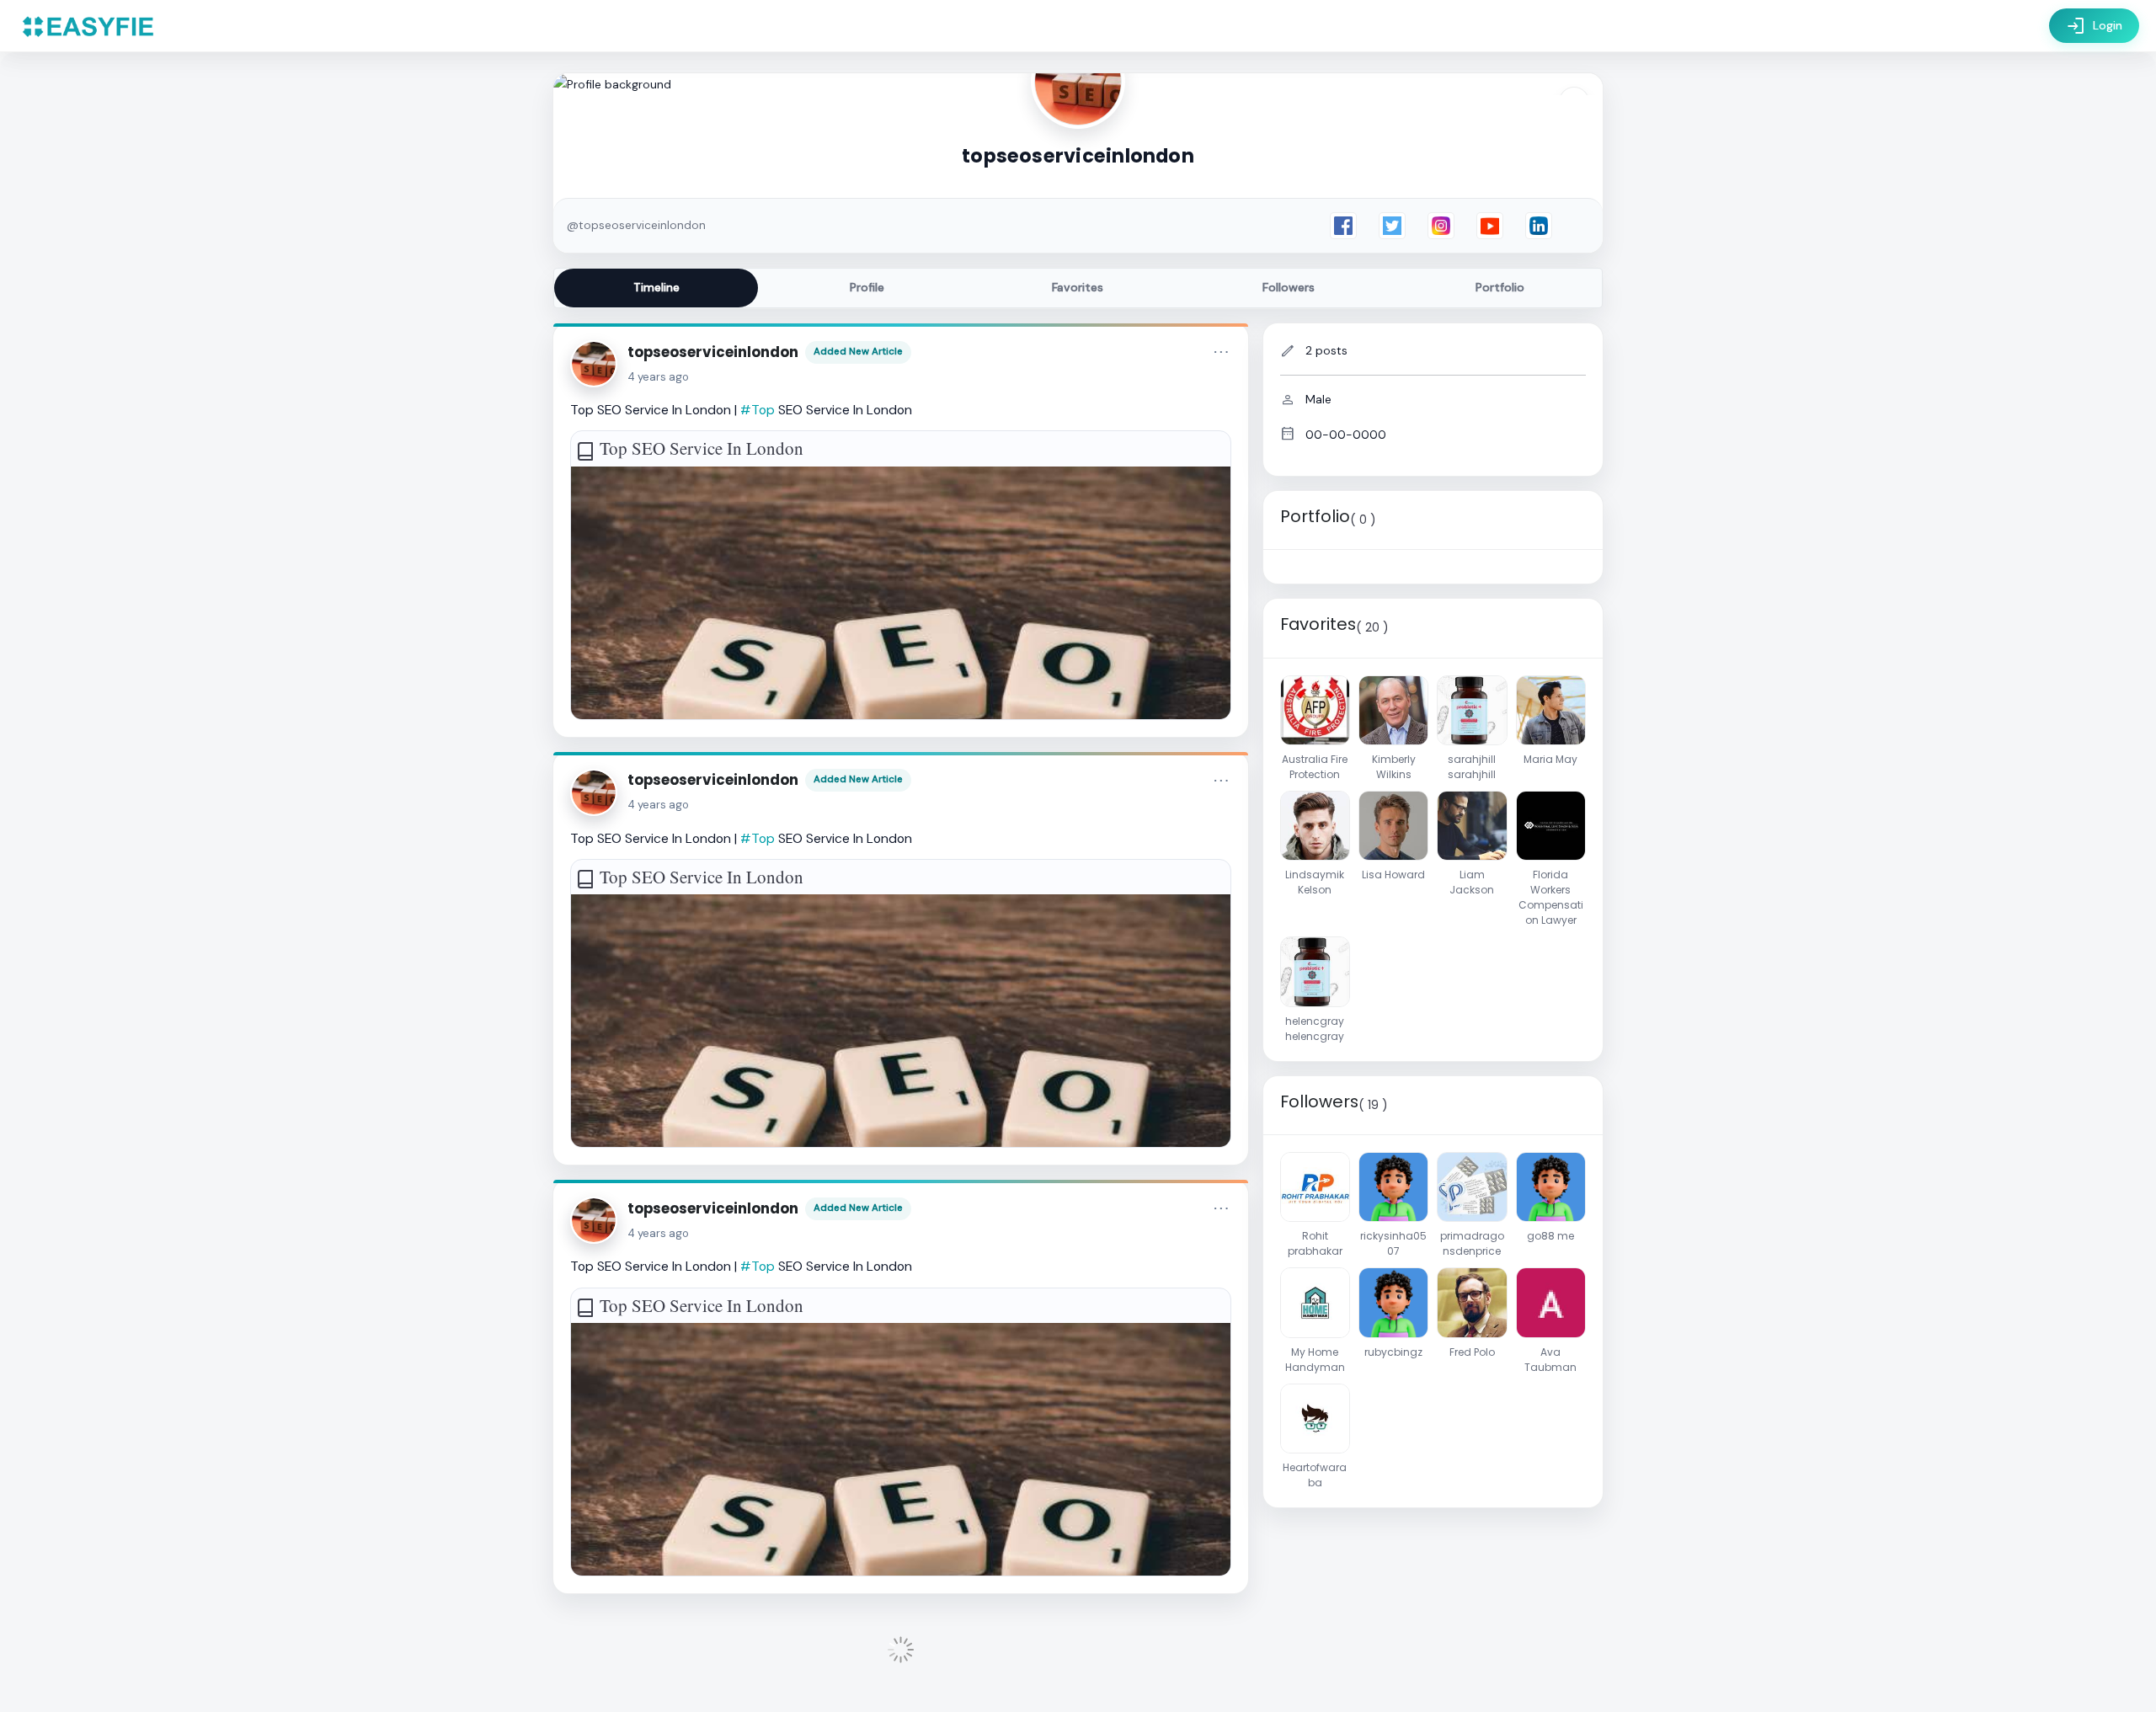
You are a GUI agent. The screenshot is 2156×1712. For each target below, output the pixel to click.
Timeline (656, 287)
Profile (867, 287)
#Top (758, 410)
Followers (1289, 287)
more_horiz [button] (1221, 352)
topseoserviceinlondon (713, 352)
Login (2094, 26)
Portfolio (1500, 287)
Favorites (1078, 287)
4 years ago (658, 377)
